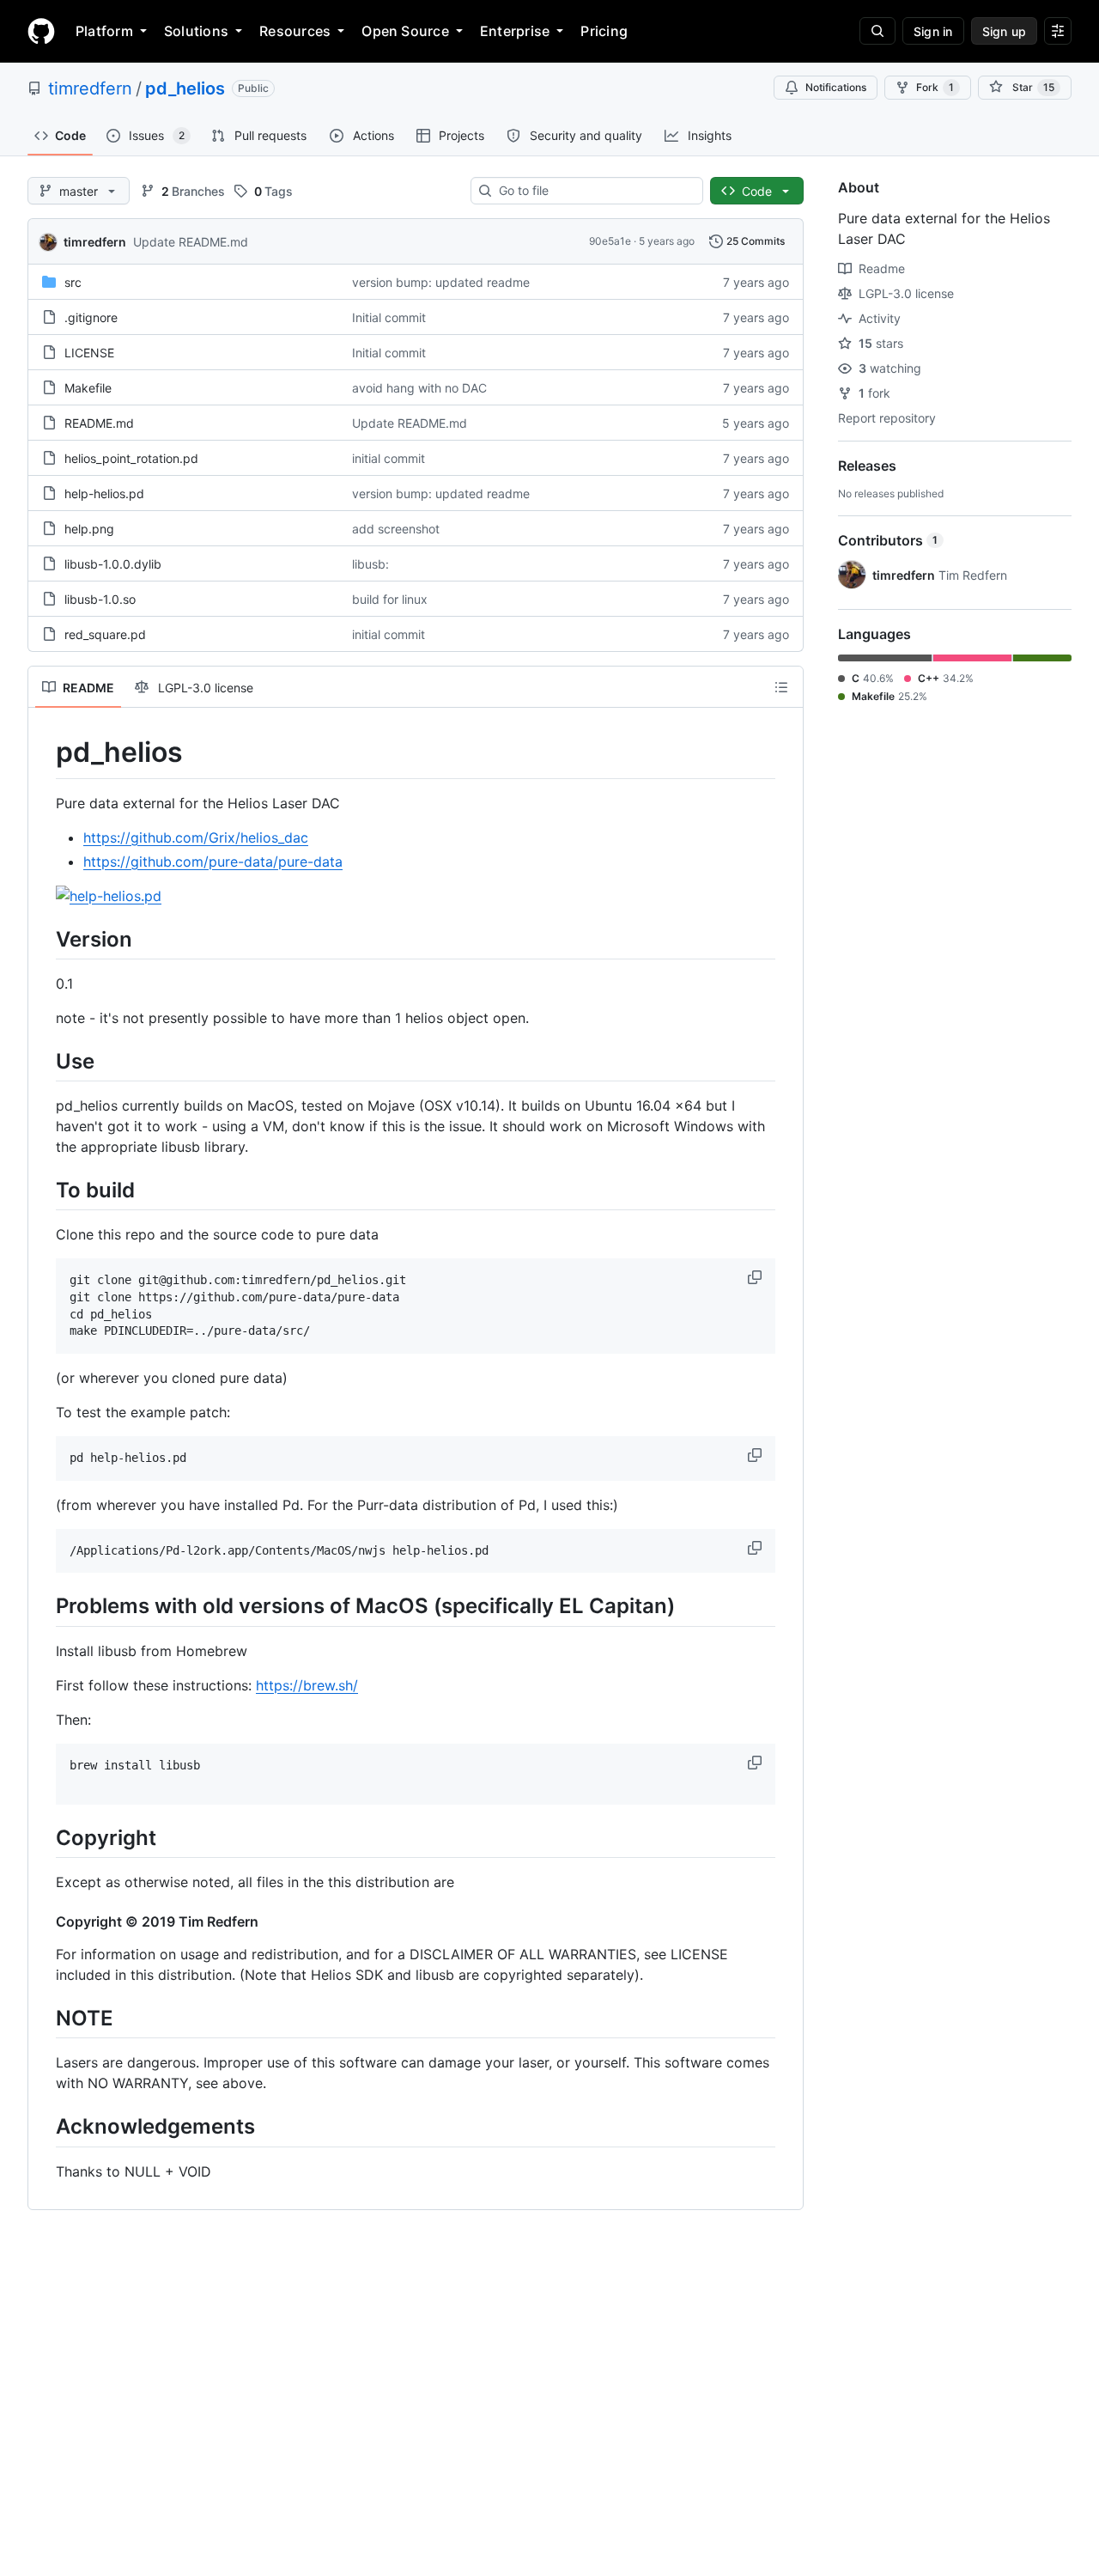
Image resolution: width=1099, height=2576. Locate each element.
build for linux (390, 599)
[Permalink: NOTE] (44, 2018)
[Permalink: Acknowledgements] (44, 2127)
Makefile (88, 388)
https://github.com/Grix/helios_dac (196, 837)
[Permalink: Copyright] (44, 1837)
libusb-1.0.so (100, 599)
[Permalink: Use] (44, 1061)
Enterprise (515, 31)
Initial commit (389, 317)
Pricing (604, 31)
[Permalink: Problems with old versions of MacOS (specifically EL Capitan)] (44, 1606)
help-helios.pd (104, 493)
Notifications (836, 87)
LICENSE (89, 353)
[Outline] (781, 687)
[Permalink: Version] (44, 939)
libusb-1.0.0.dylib (113, 564)
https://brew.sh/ (307, 1685)
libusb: (370, 564)
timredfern (90, 88)
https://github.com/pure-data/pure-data (213, 862)
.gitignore (91, 317)
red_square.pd (105, 634)
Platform (104, 31)
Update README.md (191, 242)
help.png (89, 529)
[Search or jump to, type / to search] (877, 31)
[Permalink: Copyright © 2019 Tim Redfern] (44, 1921)
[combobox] (594, 191)
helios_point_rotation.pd (131, 458)
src (73, 282)
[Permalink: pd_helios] (44, 752)
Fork (935, 87)
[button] (756, 1277)
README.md (99, 423)
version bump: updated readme (441, 282)
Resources (295, 31)
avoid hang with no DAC (419, 388)
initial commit (389, 458)
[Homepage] (41, 31)
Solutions (196, 31)
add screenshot (396, 529)
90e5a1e (610, 241)
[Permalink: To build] (44, 1190)
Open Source (405, 31)
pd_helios (185, 88)
